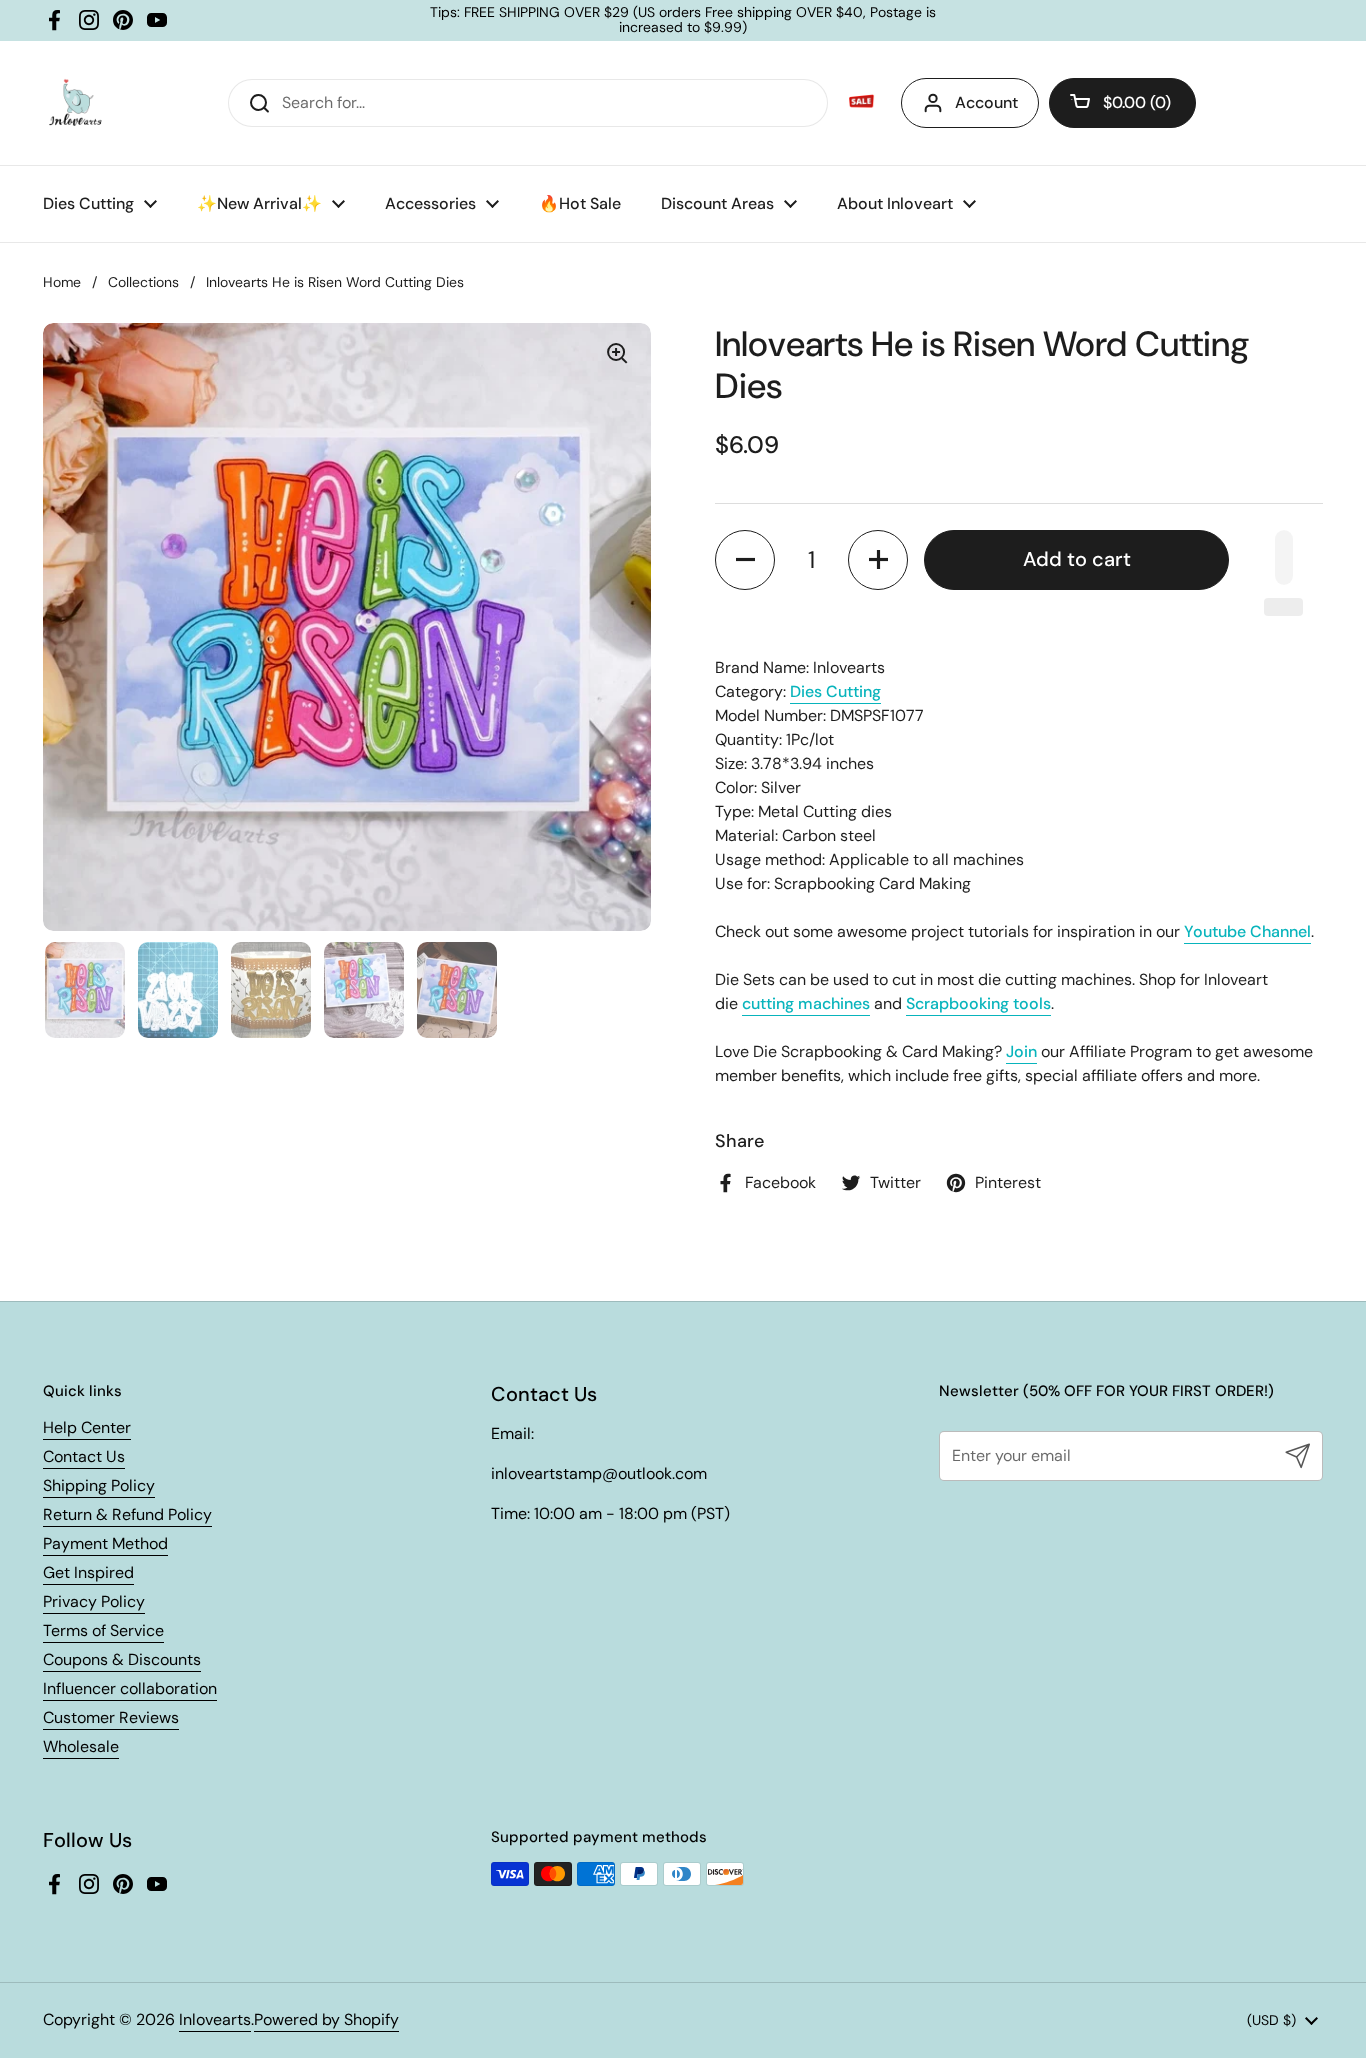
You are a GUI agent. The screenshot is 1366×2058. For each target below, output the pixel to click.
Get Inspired (88, 1572)
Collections (143, 282)
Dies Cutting (835, 691)
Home (62, 282)
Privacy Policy (94, 1601)
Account (986, 102)
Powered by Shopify (326, 2019)
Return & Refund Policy (127, 1514)
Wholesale (81, 1746)
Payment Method (105, 1543)
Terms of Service (103, 1630)
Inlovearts (215, 2019)
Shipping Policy (99, 1485)
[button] (1122, 103)
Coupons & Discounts (122, 1659)
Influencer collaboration (130, 1688)
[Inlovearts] (75, 103)
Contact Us (84, 1456)
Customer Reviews (111, 1717)
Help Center (87, 1427)
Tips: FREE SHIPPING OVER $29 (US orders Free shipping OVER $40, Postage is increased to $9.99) (683, 20)
